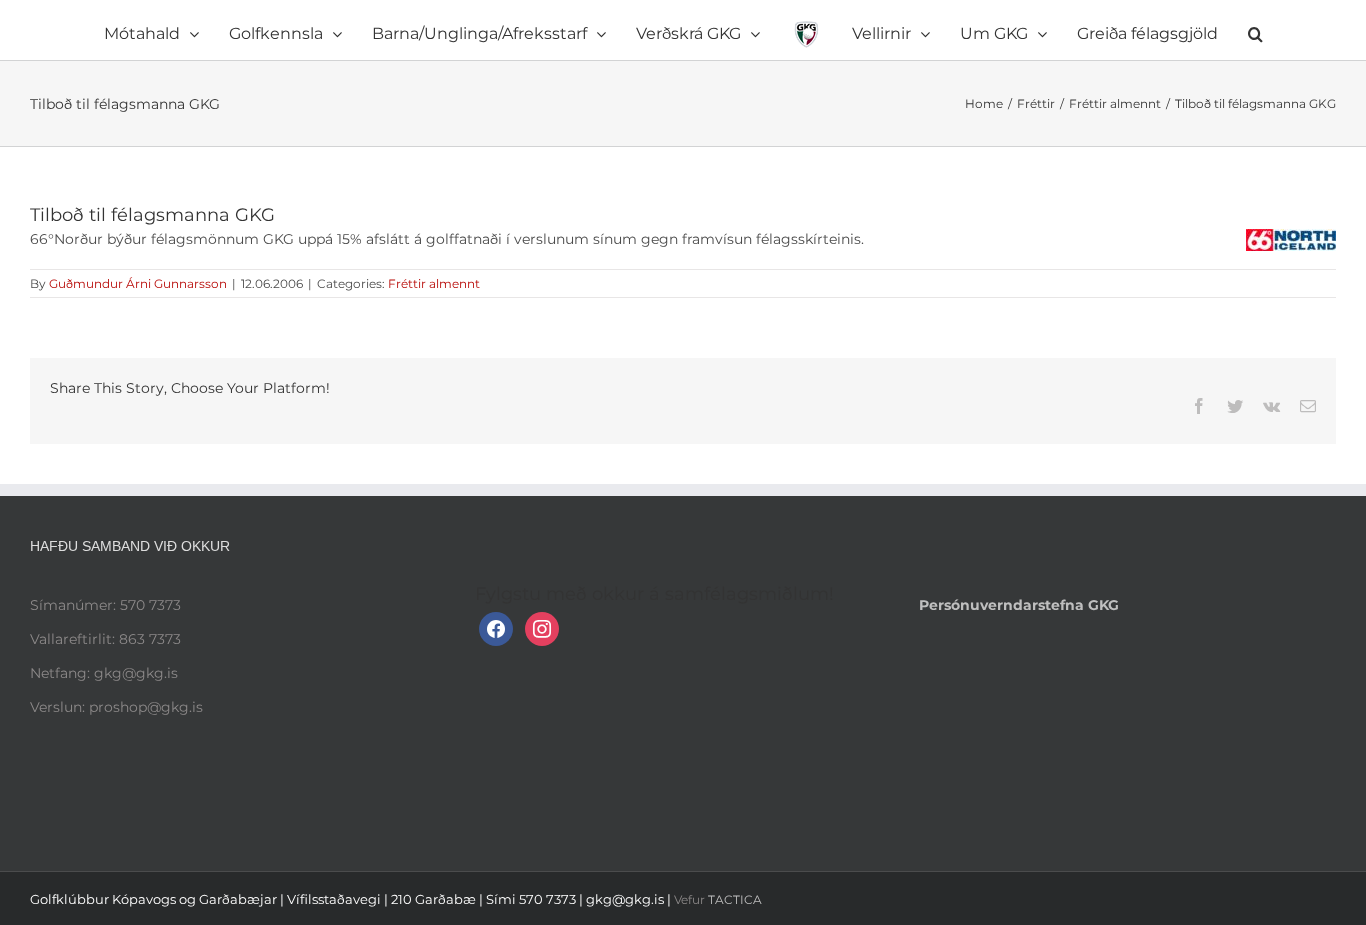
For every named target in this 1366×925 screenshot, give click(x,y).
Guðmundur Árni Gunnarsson (138, 283)
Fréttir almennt (434, 283)
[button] (1145, 30)
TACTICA (735, 899)
